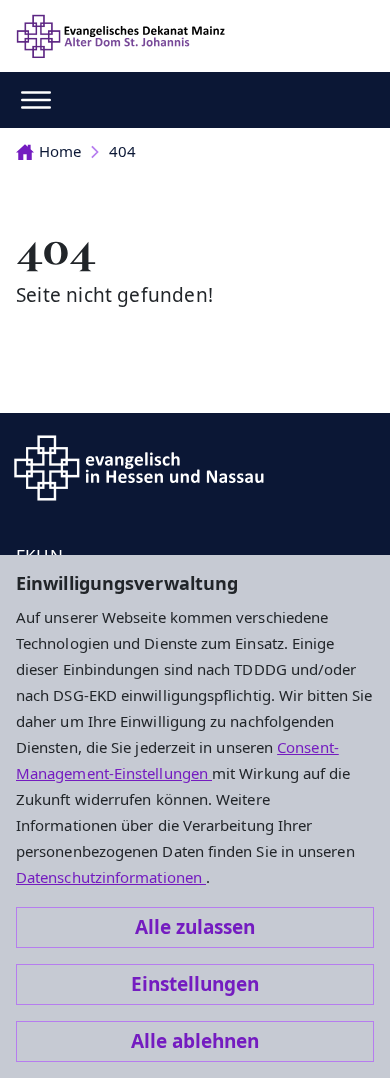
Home (60, 151)
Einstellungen (195, 984)
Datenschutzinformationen (111, 877)
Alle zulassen (195, 927)
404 (122, 151)
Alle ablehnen (195, 1041)
